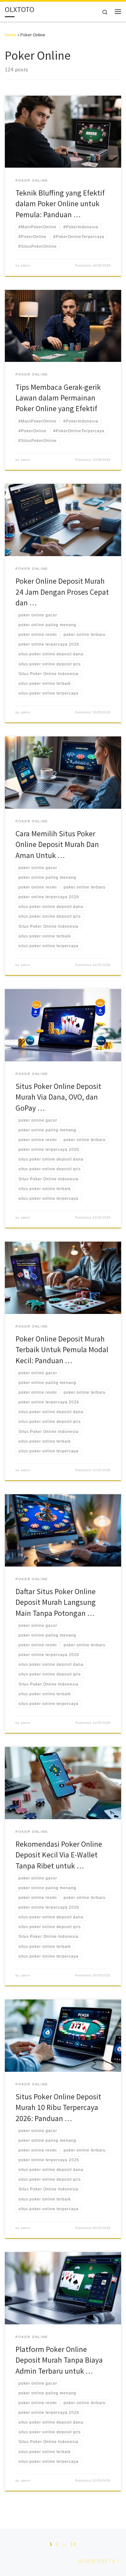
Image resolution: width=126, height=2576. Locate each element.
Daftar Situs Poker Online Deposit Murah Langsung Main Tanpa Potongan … (56, 1602)
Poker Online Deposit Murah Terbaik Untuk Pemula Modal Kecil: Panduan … (62, 1350)
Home (11, 35)
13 (73, 2544)
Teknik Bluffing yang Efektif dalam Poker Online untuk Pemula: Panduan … (60, 204)
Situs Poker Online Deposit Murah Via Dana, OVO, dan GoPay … (58, 1097)
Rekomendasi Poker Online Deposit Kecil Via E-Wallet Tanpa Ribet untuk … (59, 1855)
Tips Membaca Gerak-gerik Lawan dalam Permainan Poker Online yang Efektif (58, 398)
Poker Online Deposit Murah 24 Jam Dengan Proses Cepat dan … (62, 592)
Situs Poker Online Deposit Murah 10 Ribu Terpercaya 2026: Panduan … (58, 2107)
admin (26, 266)
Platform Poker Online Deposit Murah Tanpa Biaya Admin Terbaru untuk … (59, 2360)
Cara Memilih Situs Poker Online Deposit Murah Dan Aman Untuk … (57, 844)
